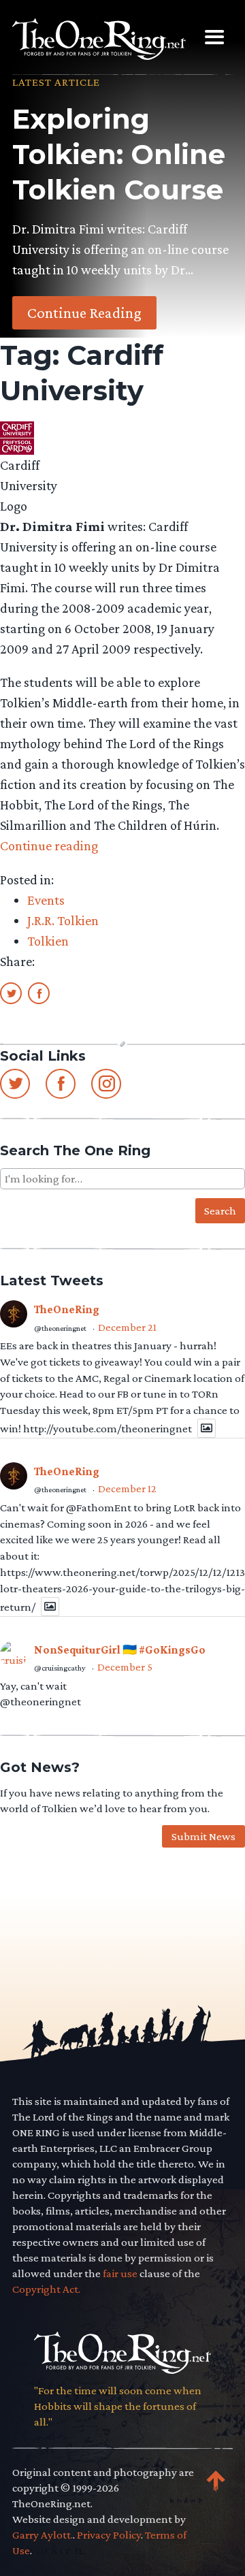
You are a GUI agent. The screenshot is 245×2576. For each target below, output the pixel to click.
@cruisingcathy (60, 1668)
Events (46, 900)
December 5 (125, 1667)
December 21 (127, 1327)
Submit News (203, 1836)
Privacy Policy (109, 2535)
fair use (120, 2273)
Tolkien (48, 941)
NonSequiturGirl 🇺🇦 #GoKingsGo (120, 1650)
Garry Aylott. (43, 2535)
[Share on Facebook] (39, 993)
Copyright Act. (46, 2289)
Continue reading (49, 846)
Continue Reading (84, 312)
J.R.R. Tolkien (63, 920)
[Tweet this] (11, 993)
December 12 (127, 1488)
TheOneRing (67, 1309)
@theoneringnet (60, 1328)
